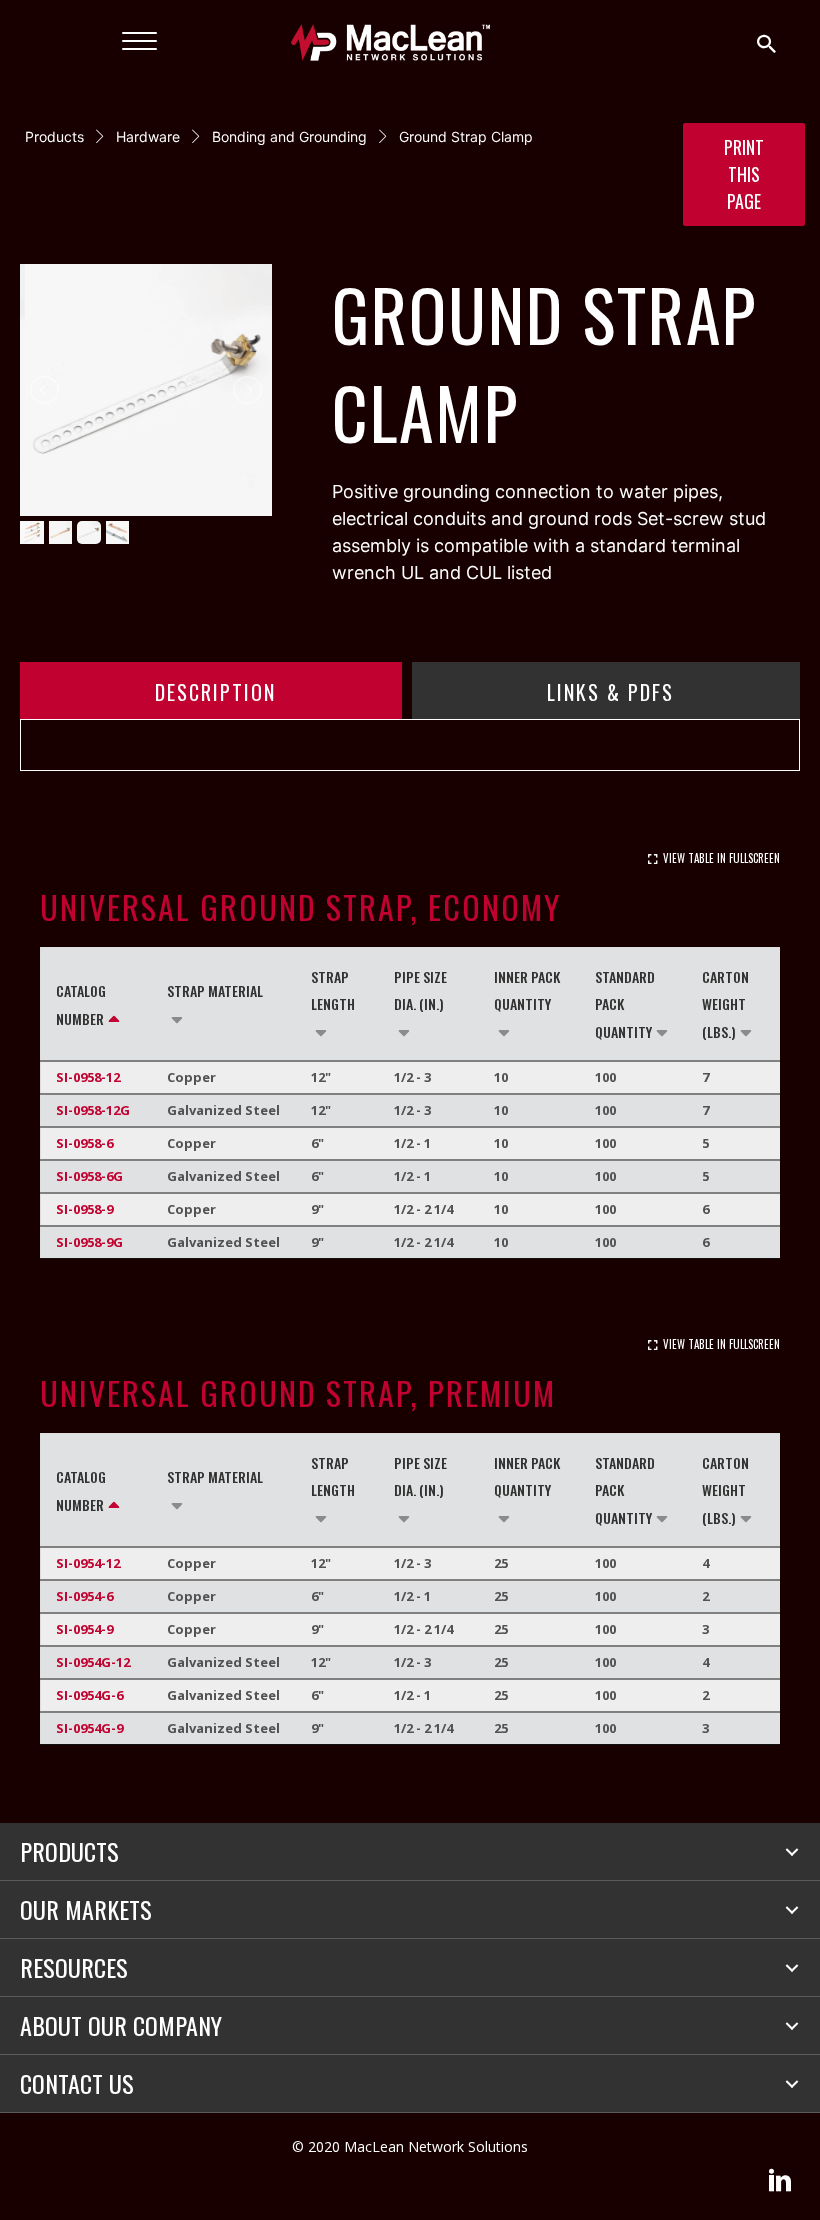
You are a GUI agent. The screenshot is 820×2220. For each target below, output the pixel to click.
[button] (792, 1852)
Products (54, 136)
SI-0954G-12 (93, 1662)
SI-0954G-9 (89, 1728)
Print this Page (744, 174)
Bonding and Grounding (289, 136)
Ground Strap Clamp (466, 136)
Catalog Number (81, 1004)
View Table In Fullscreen (721, 858)
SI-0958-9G (89, 1242)
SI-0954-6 (84, 1596)
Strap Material (215, 990)
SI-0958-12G (93, 1110)
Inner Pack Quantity (527, 990)
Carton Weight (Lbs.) (725, 1004)
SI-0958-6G (89, 1176)
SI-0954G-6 (89, 1695)
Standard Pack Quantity (625, 1004)
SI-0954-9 (84, 1629)
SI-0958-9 (84, 1209)
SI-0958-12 (88, 1077)
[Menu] (139, 42)
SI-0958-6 (84, 1143)
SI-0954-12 (88, 1563)
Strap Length (333, 990)
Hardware (148, 136)
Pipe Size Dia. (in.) (420, 990)
